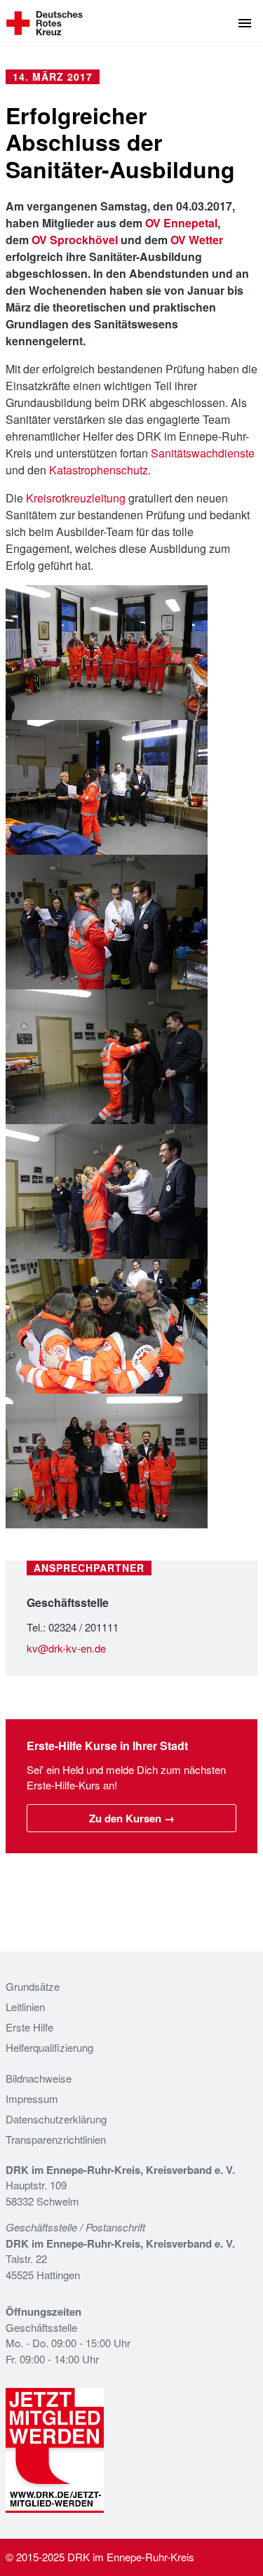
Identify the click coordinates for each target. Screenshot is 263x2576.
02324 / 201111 (83, 1627)
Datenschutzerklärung (56, 2119)
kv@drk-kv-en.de (66, 1648)
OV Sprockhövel (75, 240)
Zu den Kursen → (132, 1818)
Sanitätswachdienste (203, 453)
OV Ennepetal (181, 223)
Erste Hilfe (29, 2027)
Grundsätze (33, 1986)
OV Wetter (197, 240)
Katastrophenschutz (99, 470)
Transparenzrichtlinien (56, 2139)
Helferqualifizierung (49, 2047)
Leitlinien (25, 2007)
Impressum (32, 2098)
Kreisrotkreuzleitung (76, 498)
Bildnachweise (39, 2078)
